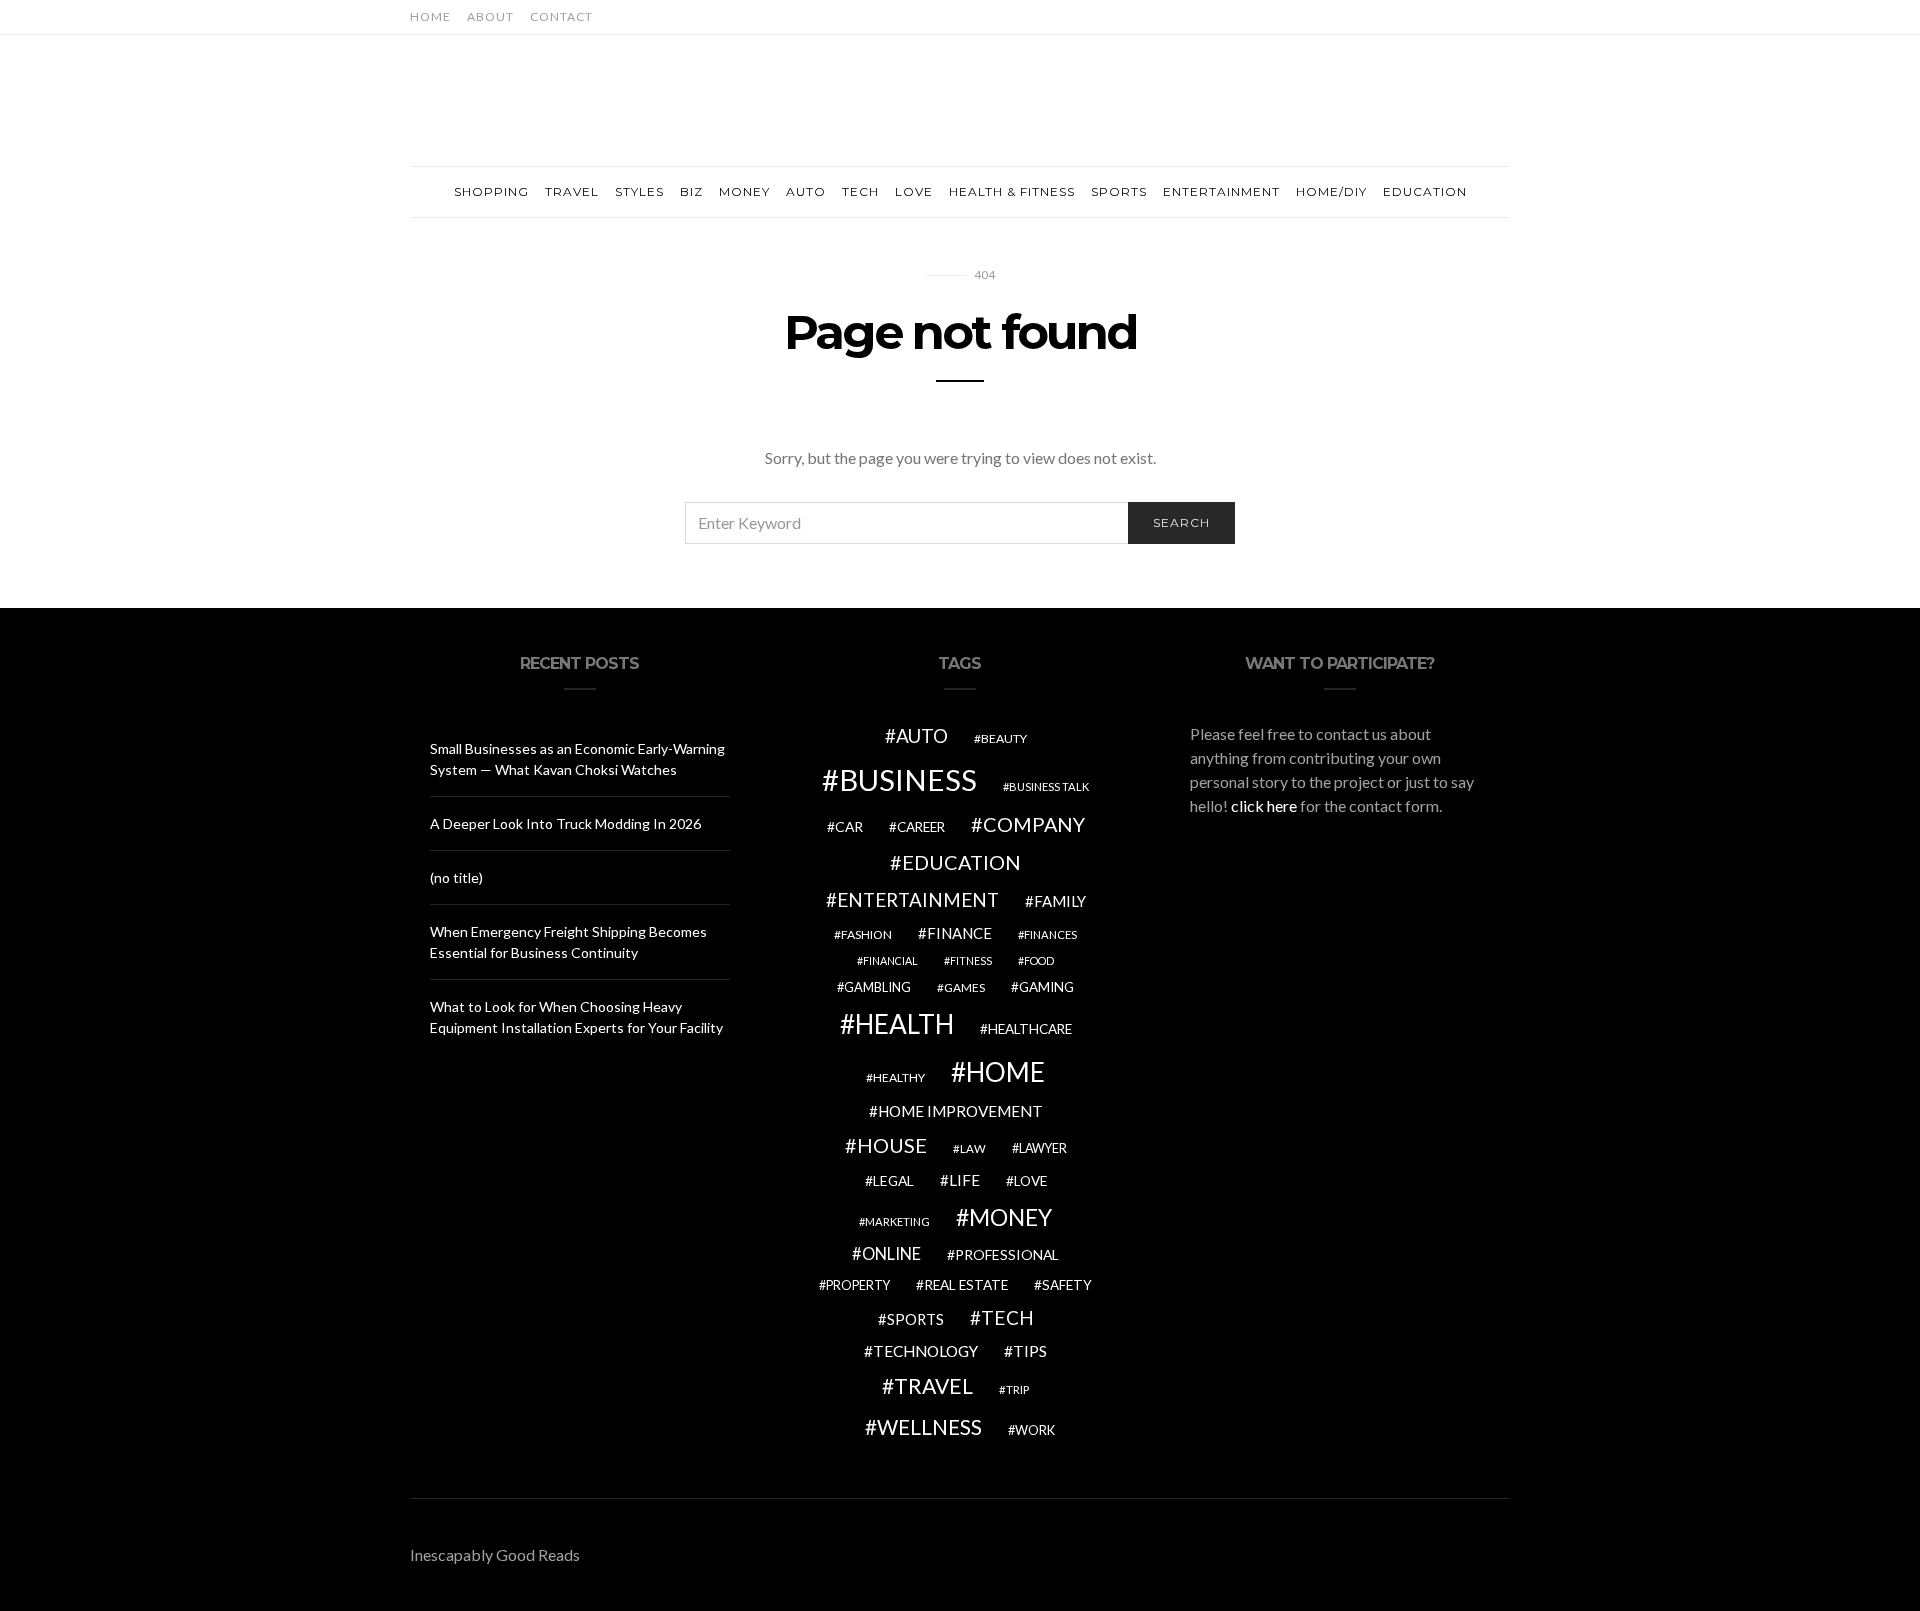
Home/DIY (1331, 191)
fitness (971, 960)
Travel (572, 191)
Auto (806, 191)
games (964, 987)
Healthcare (1030, 1029)
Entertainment (1221, 191)
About (490, 16)
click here (1264, 805)
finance (959, 933)
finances (1050, 934)
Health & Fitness (1012, 191)
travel (933, 1386)
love (1030, 1181)
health (904, 1024)
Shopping (491, 191)
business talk (1049, 786)
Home (430, 16)
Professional (1007, 1254)
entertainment (918, 900)
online (891, 1254)
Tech (860, 191)
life (964, 1180)
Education (1425, 191)
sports (915, 1319)
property (858, 1285)
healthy (899, 1077)
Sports (1119, 191)
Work (1035, 1430)
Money (744, 191)
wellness (929, 1426)
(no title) (456, 877)
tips (1030, 1351)
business (908, 779)
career (921, 827)
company (1034, 824)
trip (1017, 1389)
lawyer (1043, 1148)
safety (1067, 1285)
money (1010, 1217)
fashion (866, 934)
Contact (561, 16)
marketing (897, 1221)
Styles (639, 191)
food (1039, 960)
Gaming (1046, 987)
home (1005, 1072)
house (892, 1145)
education (961, 862)
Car (849, 826)
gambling (877, 987)
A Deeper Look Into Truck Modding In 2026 (565, 823)
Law (973, 1148)
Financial (890, 960)
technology (925, 1351)
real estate (966, 1285)
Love (914, 191)
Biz (691, 191)
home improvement (960, 1111)
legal (893, 1180)
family (1060, 901)
